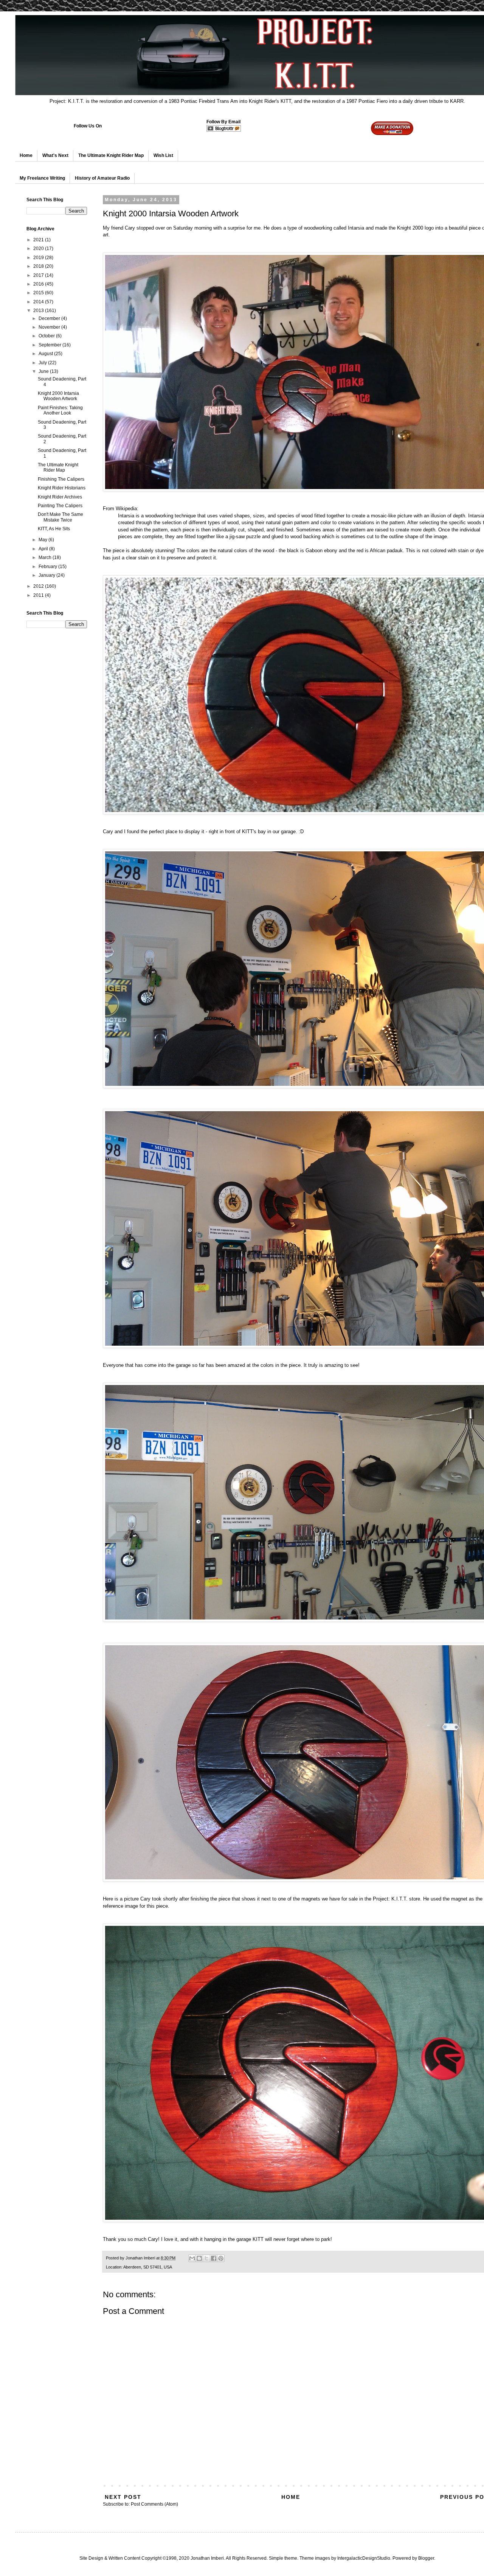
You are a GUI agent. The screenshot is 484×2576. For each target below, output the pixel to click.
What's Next (55, 155)
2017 (39, 275)
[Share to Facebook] (214, 2258)
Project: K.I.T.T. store (396, 1899)
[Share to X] (206, 2258)
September (50, 345)
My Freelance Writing (42, 178)
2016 (39, 284)
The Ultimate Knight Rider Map (111, 155)
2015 (39, 293)
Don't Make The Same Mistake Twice (60, 517)
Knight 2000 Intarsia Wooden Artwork (58, 396)
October (47, 336)
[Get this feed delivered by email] (224, 130)
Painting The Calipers (60, 506)
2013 (39, 311)
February (48, 567)
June (44, 371)
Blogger (426, 2558)
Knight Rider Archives (60, 497)
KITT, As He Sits (54, 529)
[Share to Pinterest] (221, 2258)
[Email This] (192, 2258)
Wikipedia (126, 509)
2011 (39, 595)
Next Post (123, 2497)
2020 (39, 248)
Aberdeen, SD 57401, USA (148, 2267)
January (47, 575)
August (46, 354)
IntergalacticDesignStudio (364, 2558)
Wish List (163, 155)
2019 (39, 258)
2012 (39, 586)
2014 (39, 302)
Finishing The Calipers (61, 479)
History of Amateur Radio (102, 178)
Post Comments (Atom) (154, 2504)
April (44, 549)
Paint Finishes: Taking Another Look (60, 410)
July (43, 363)
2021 (39, 240)
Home (26, 155)
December (50, 318)
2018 (39, 266)
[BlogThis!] (199, 2258)
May (43, 540)
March (46, 557)
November (50, 327)
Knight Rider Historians (62, 488)
